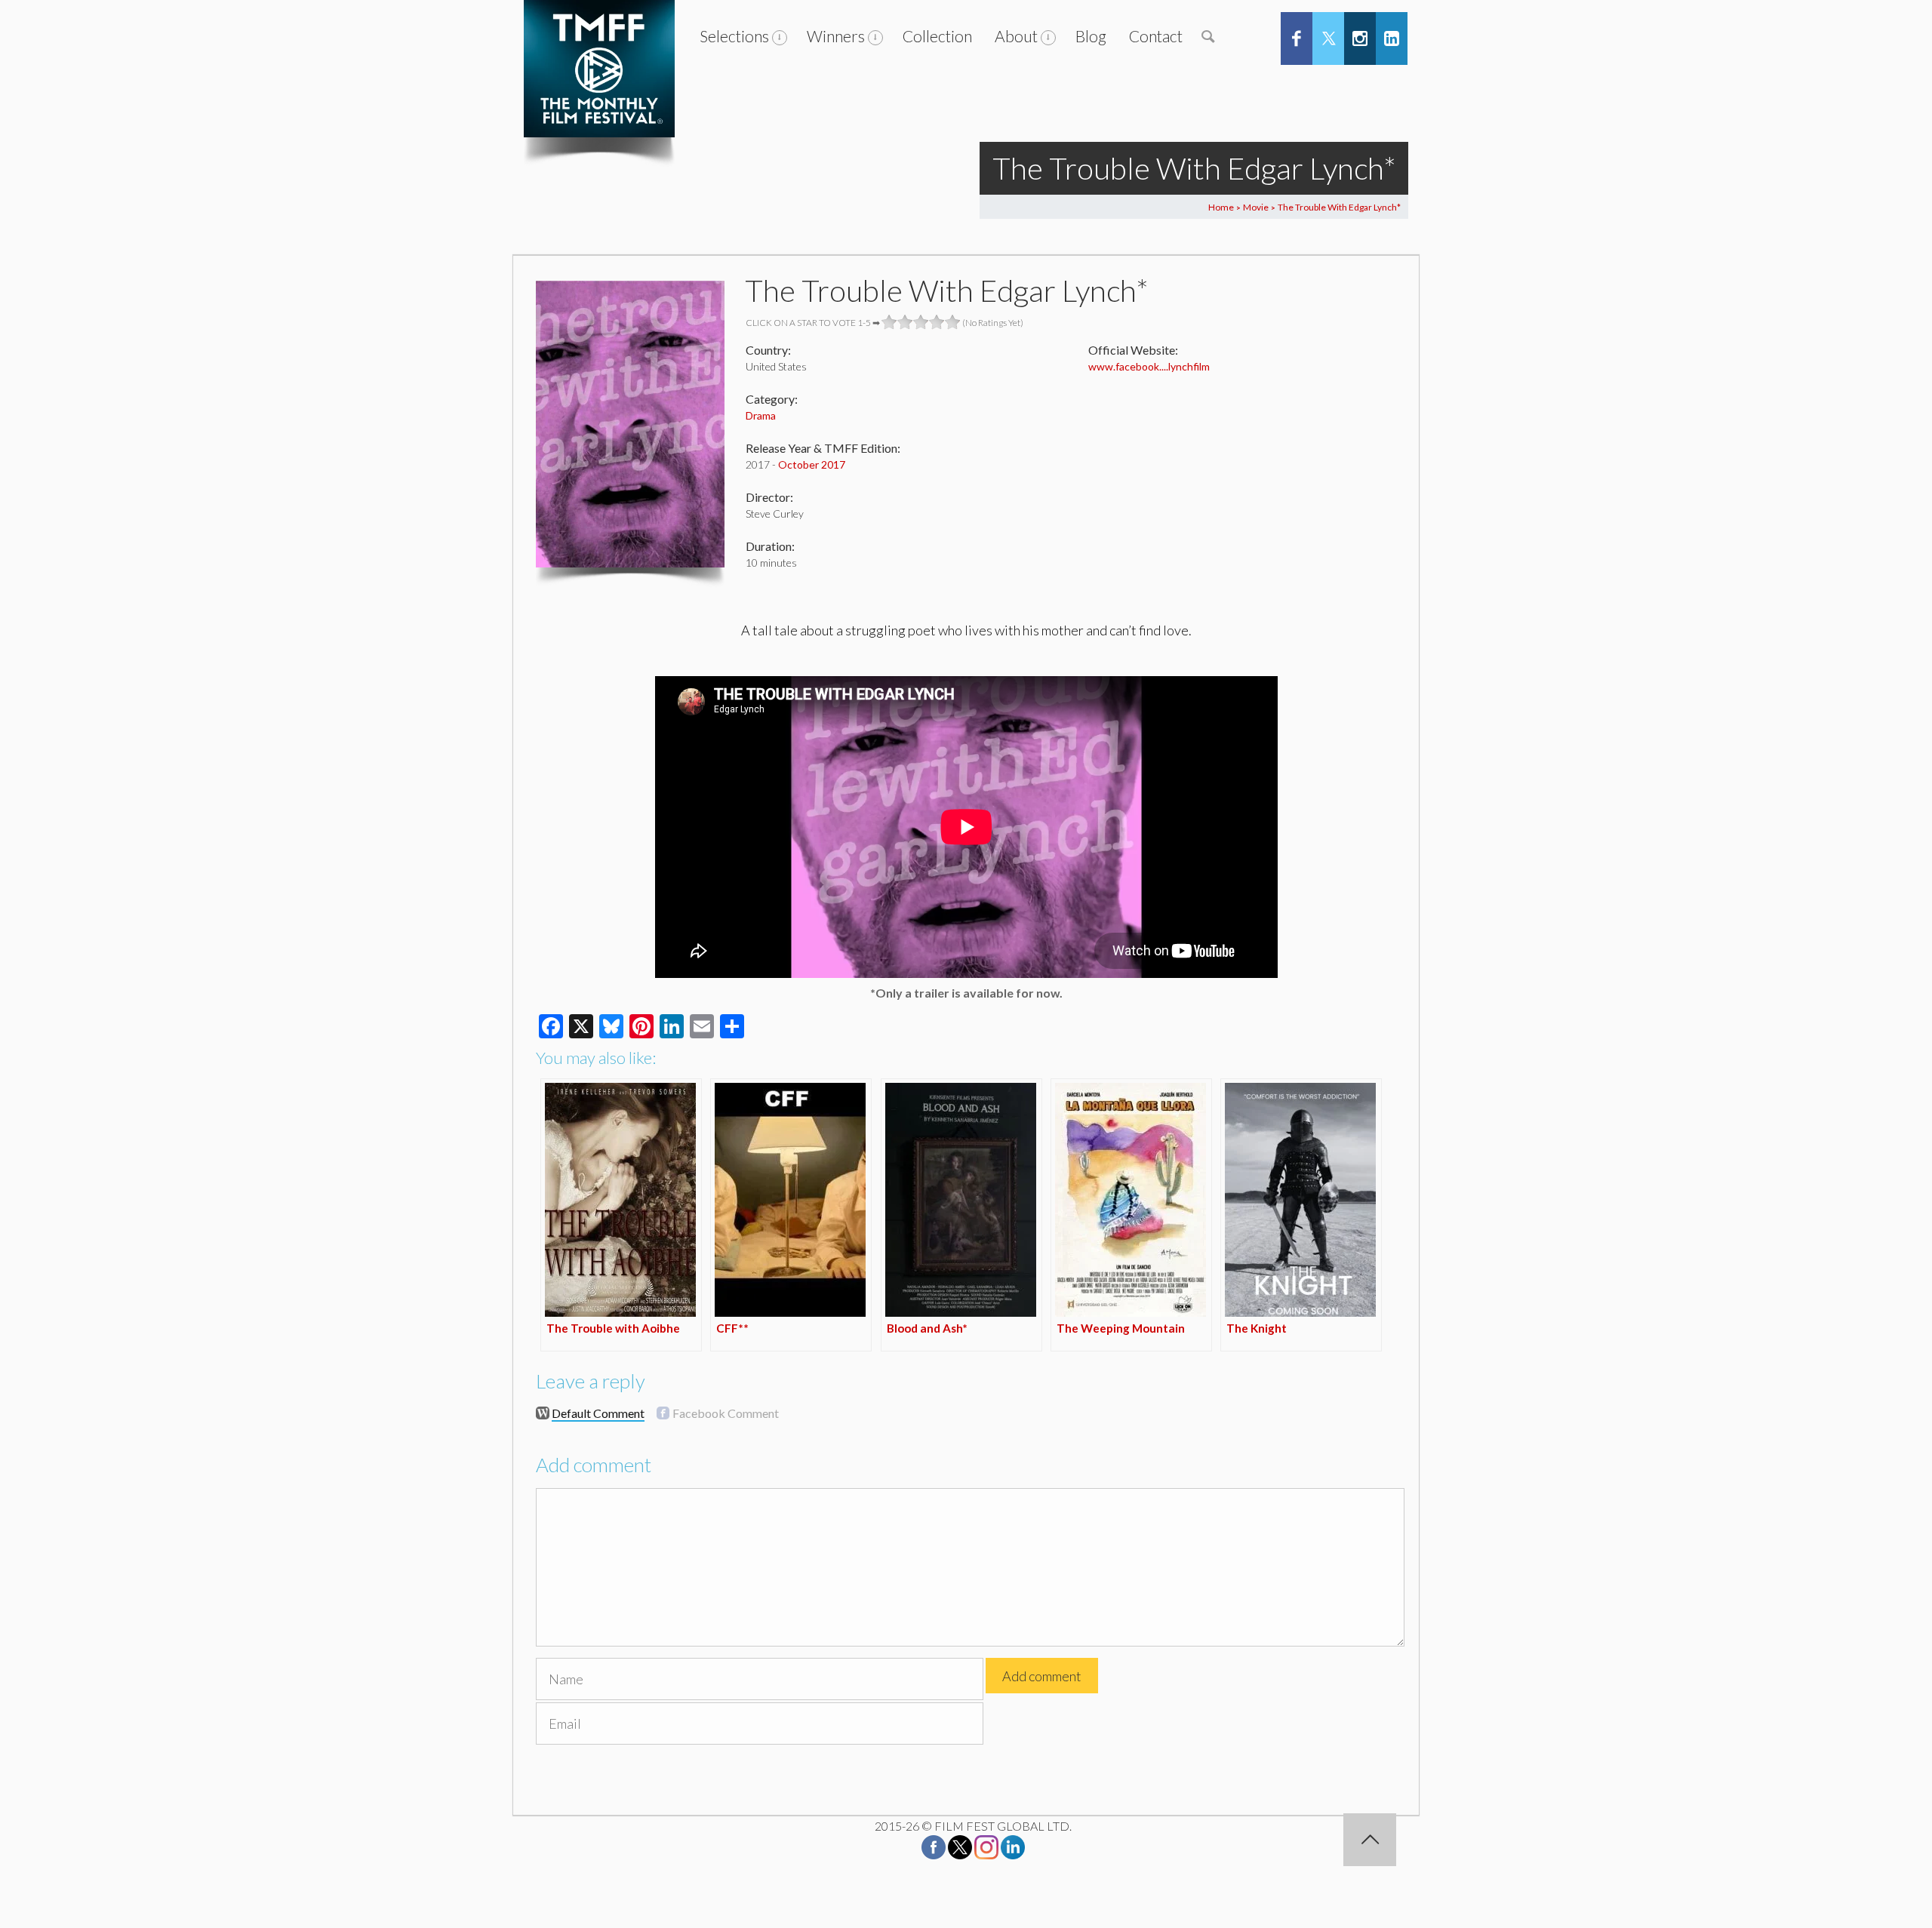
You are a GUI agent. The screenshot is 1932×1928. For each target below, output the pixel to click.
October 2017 (812, 464)
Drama (761, 415)
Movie (1256, 207)
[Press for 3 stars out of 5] (921, 322)
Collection (937, 36)
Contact (1156, 36)
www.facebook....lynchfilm (1149, 366)
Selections (734, 36)
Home (1221, 207)
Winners (836, 36)
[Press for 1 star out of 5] (889, 322)
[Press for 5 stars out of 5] (953, 322)
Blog (1091, 36)
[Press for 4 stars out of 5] (937, 322)
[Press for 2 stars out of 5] (905, 322)
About (1016, 36)
